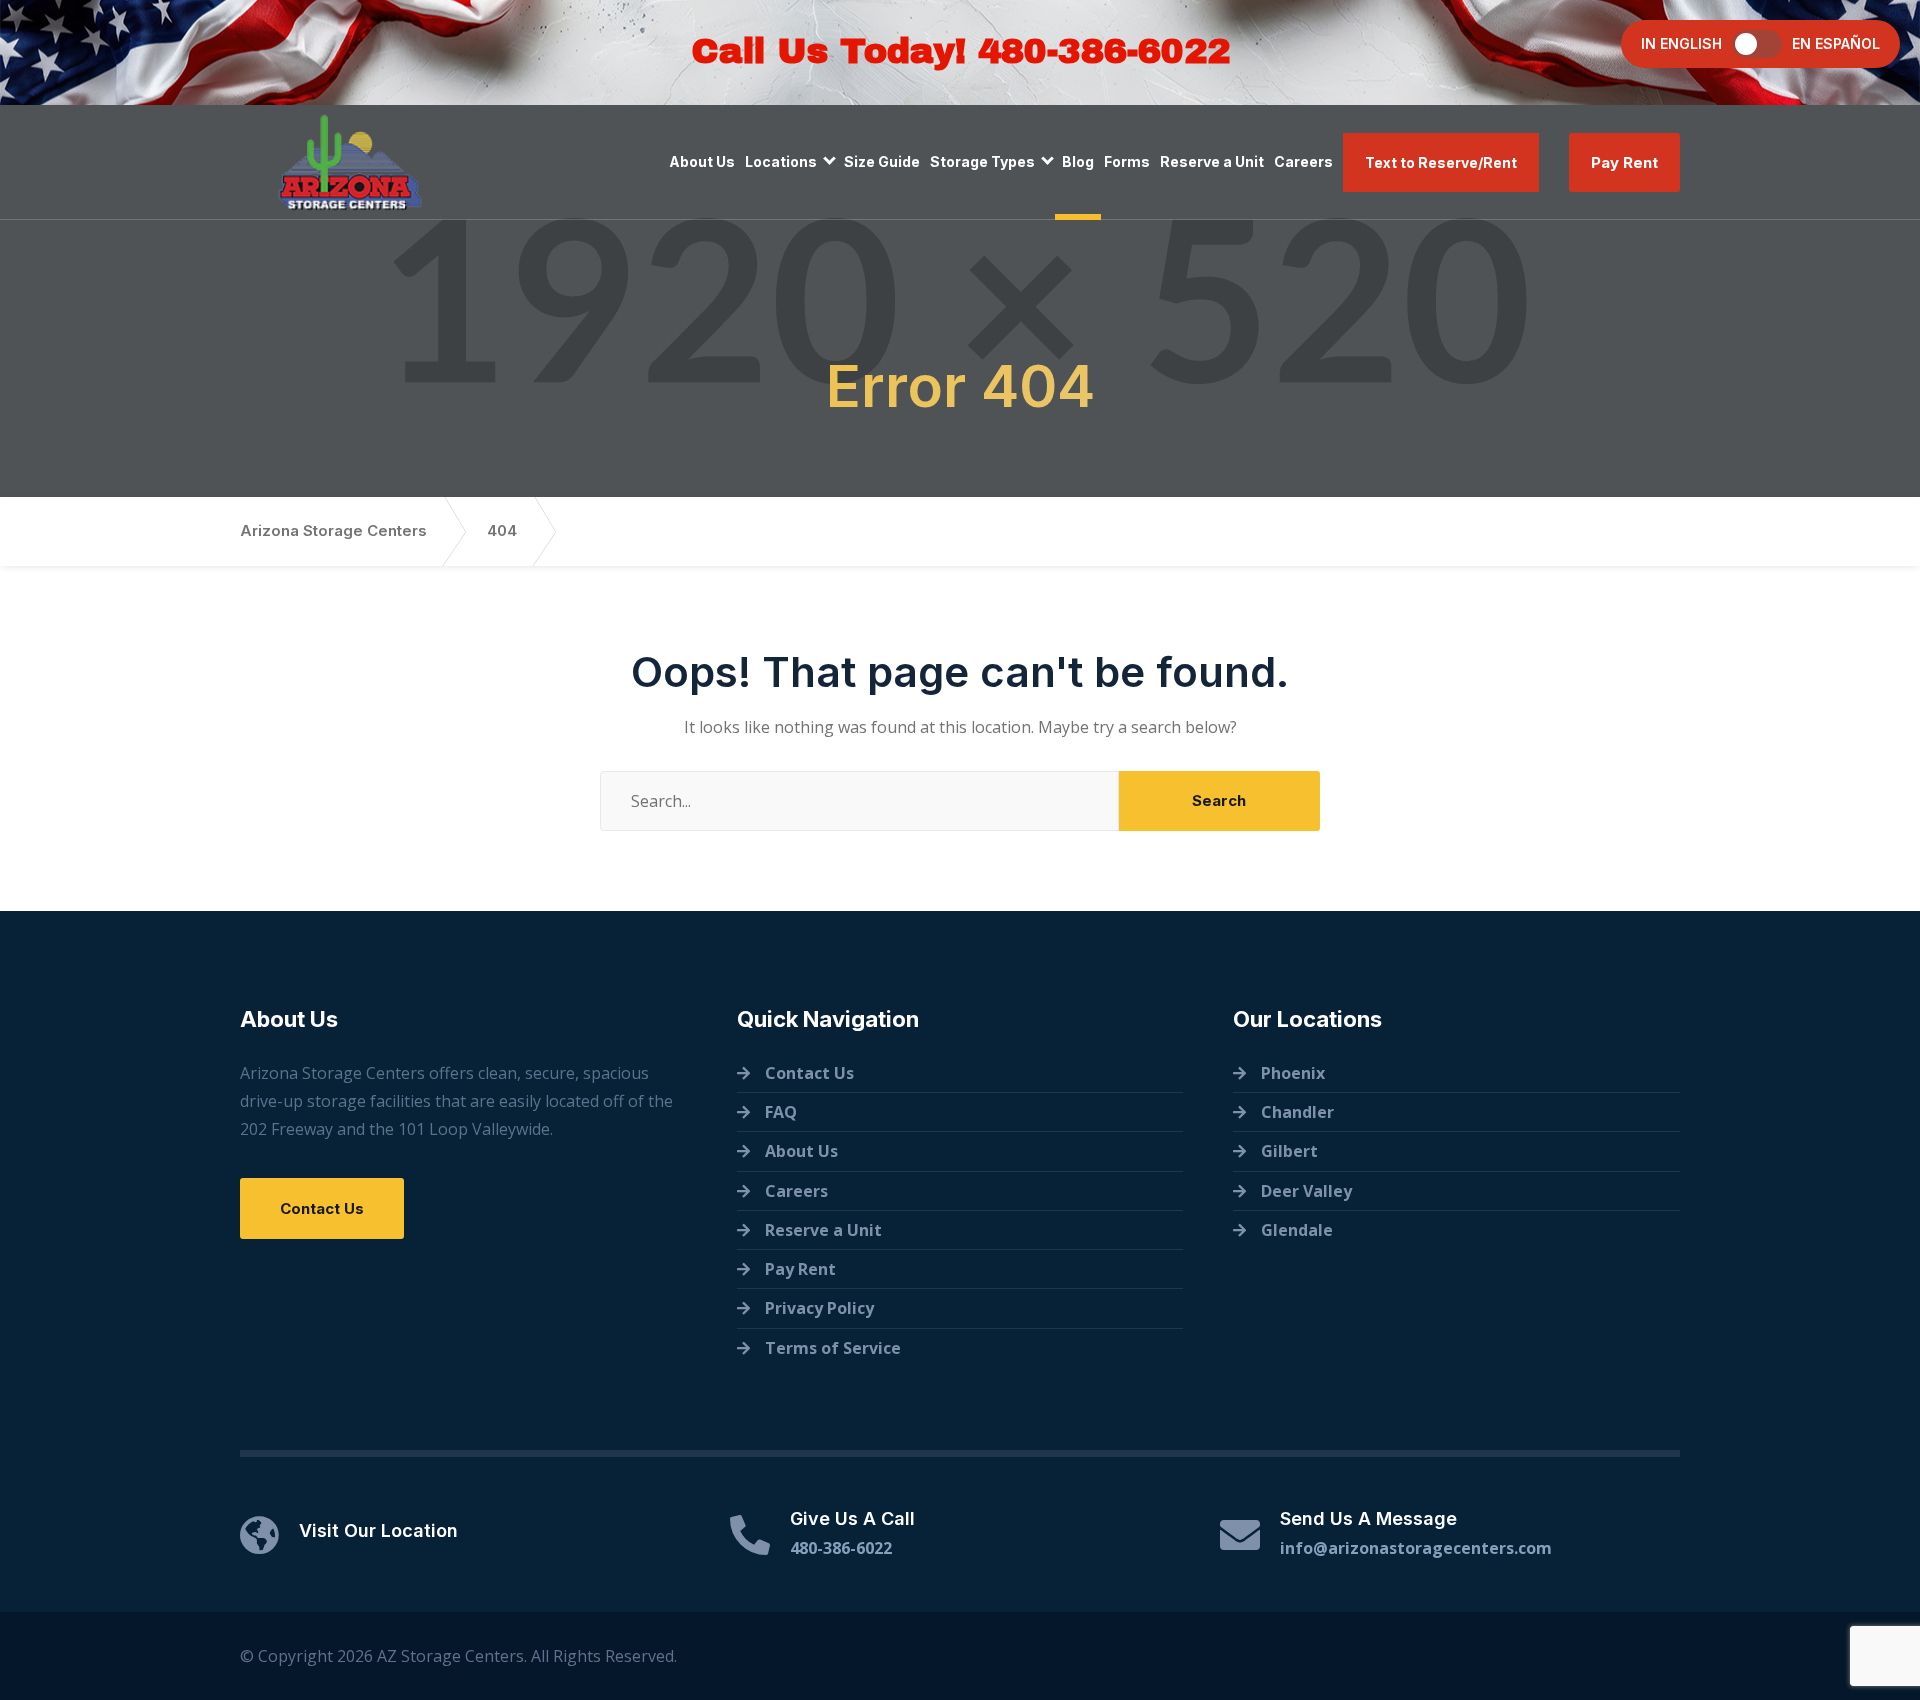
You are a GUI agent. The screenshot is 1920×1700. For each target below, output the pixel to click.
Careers (1303, 161)
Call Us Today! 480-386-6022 (960, 51)
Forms (1127, 161)
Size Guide (882, 161)
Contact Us (322, 1208)
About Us (702, 161)
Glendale (1297, 1230)
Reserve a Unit (1212, 161)
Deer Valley (1306, 1191)
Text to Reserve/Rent (1441, 162)
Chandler (1297, 1112)
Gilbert (1289, 1151)
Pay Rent (1624, 162)
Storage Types (982, 161)
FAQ (781, 1112)
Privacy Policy (819, 1308)
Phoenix (1293, 1073)
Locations (781, 161)
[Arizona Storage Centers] (350, 162)
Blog (1078, 161)
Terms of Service (833, 1348)
